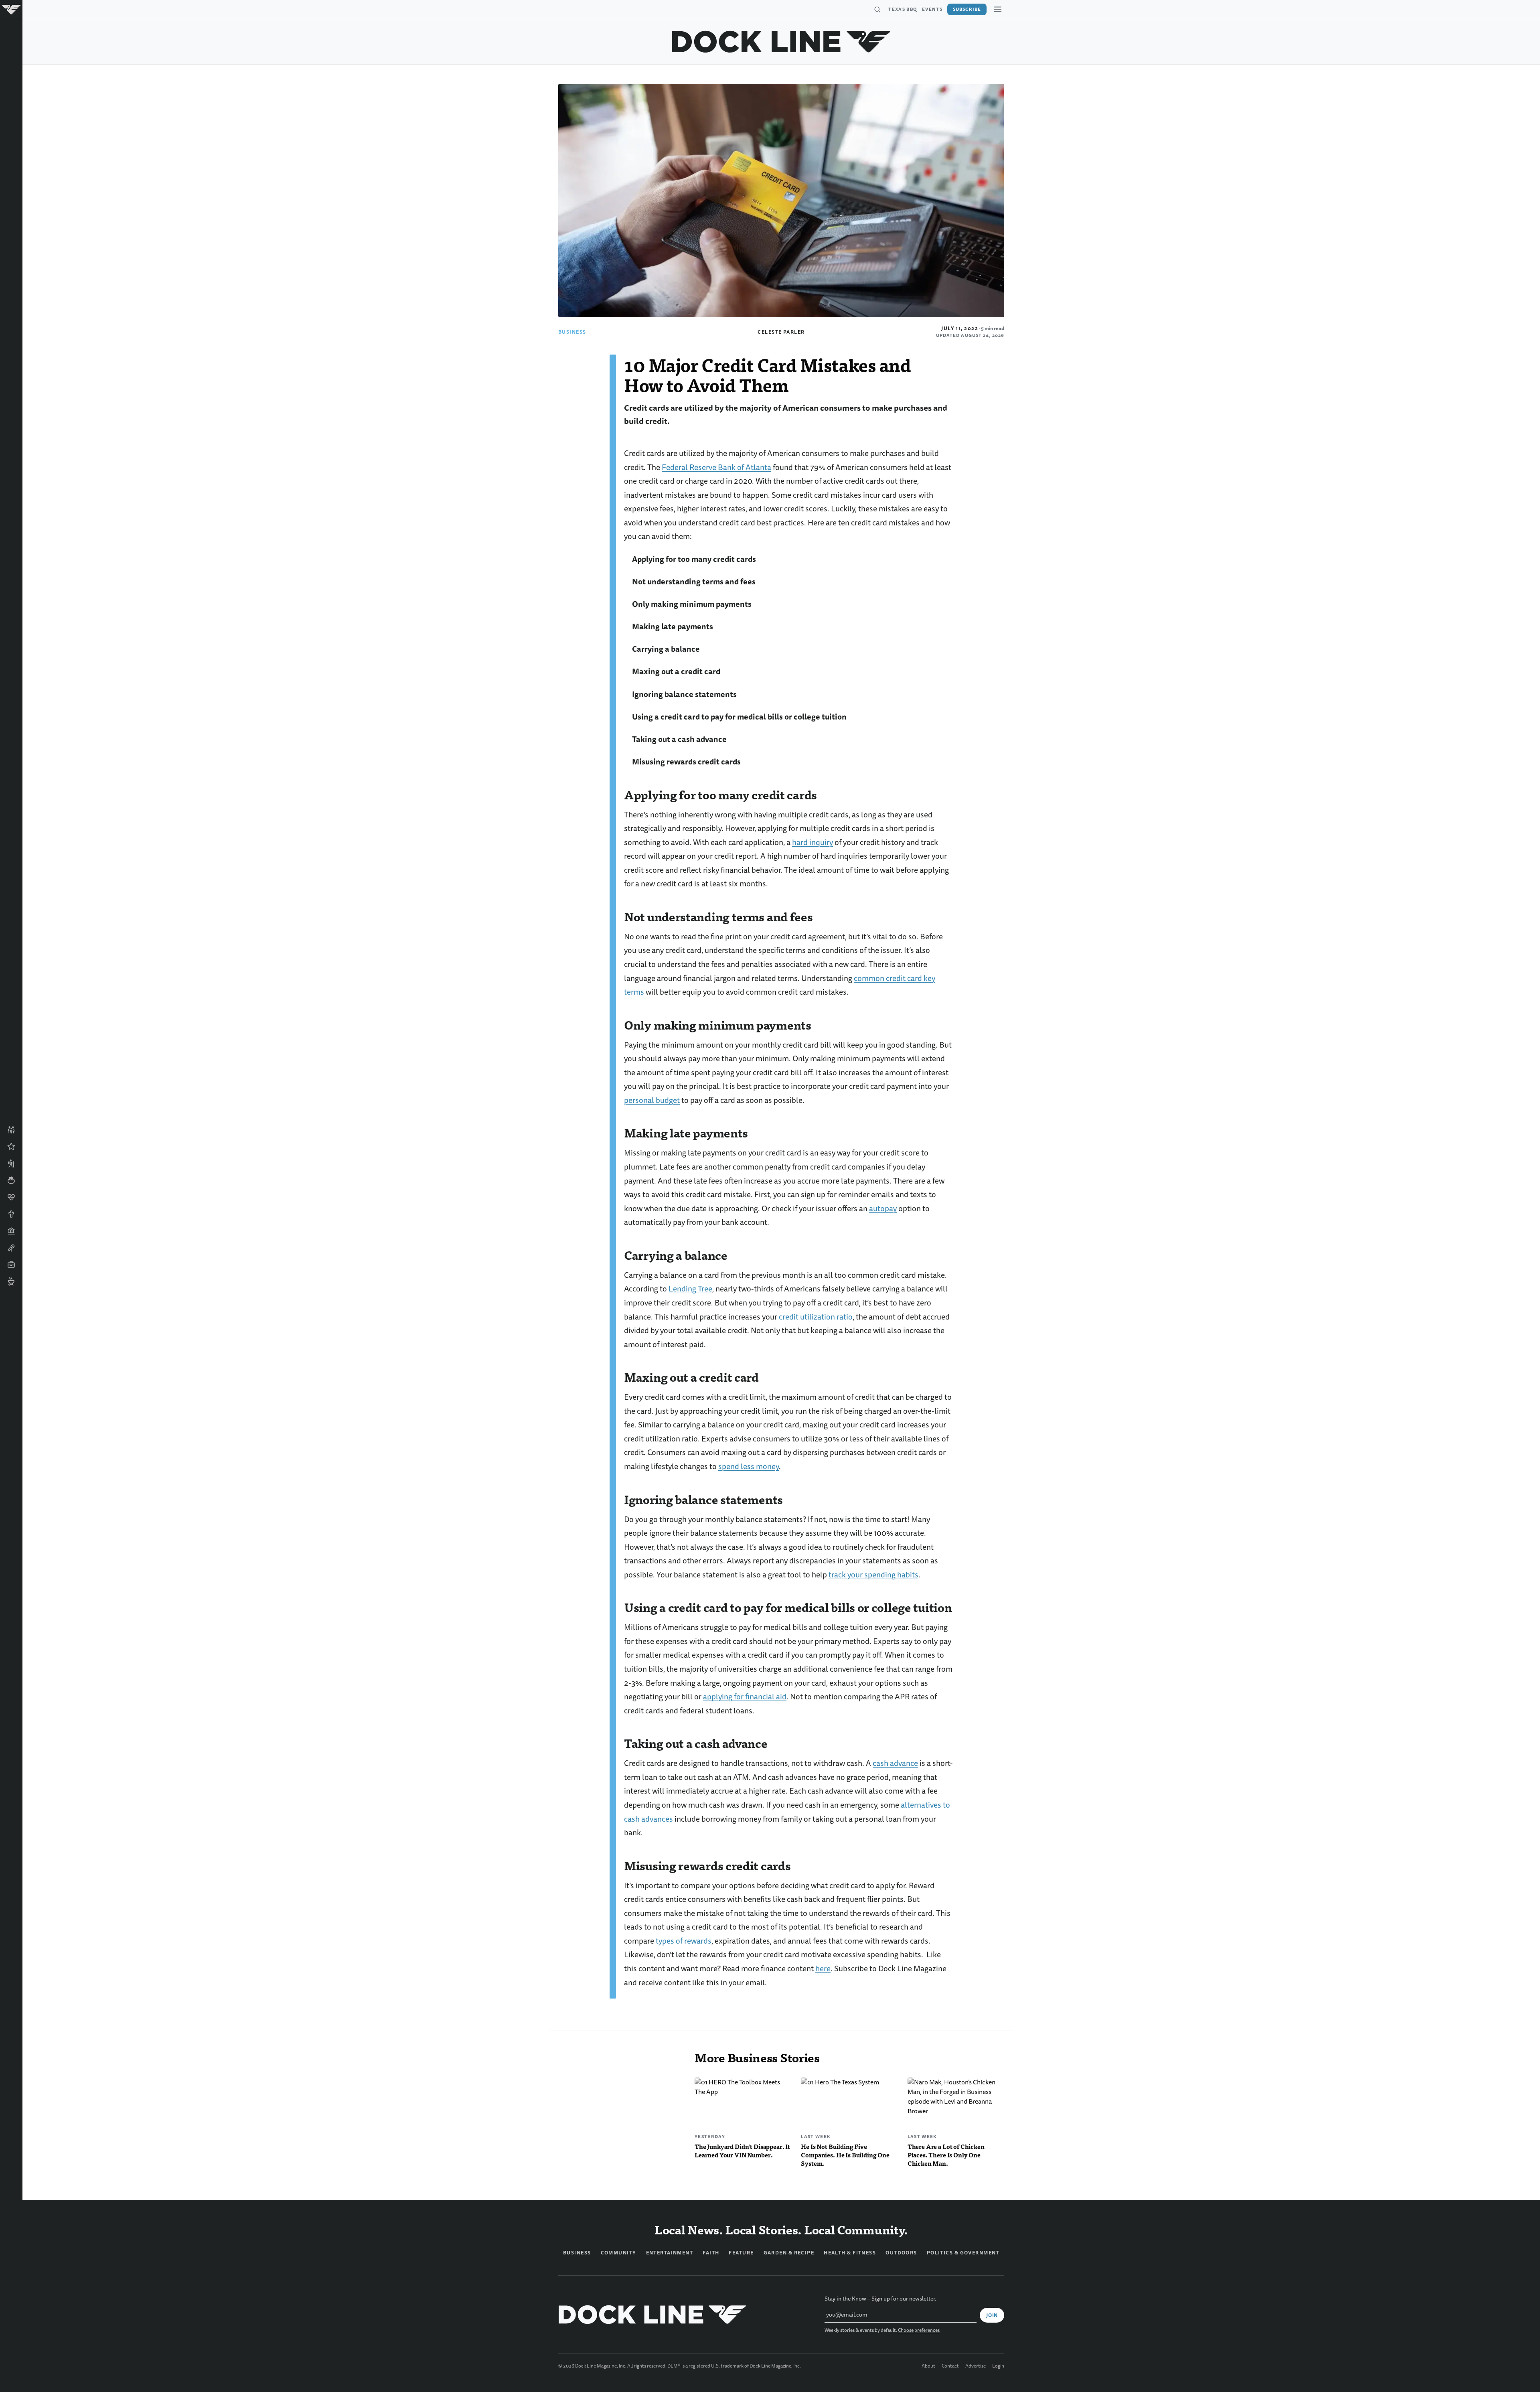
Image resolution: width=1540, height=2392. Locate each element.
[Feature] (11, 1147)
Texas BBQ (903, 9)
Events (932, 9)
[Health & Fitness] (11, 1197)
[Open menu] (998, 9)
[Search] (877, 10)
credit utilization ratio (816, 1317)
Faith (711, 2253)
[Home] (11, 10)
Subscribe (967, 9)
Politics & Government (963, 2253)
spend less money (749, 1467)
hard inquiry (813, 842)
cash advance (895, 1763)
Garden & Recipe (789, 2253)
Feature (741, 2253)
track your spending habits (873, 1575)
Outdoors (901, 2253)
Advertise (976, 2366)
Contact (950, 2366)
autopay (883, 1209)
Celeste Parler (781, 332)
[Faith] (11, 1214)
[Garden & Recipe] (11, 1180)
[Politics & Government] (11, 1231)
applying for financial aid (745, 1697)
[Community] (11, 1130)
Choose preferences (919, 2330)
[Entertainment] (11, 1248)
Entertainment (670, 2253)
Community (619, 2253)
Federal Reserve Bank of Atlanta (716, 467)
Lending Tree (690, 1289)
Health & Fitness (850, 2253)
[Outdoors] (11, 1164)
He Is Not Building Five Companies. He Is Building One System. (845, 2155)
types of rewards (684, 1941)
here (823, 1969)
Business (572, 332)
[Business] (11, 1265)
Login (998, 2366)
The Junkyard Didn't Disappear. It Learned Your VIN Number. (742, 2151)
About (928, 2366)
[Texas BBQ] (11, 1281)
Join (992, 2315)
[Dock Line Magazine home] (781, 42)
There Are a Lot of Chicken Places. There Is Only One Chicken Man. (946, 2155)
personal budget (652, 1100)
